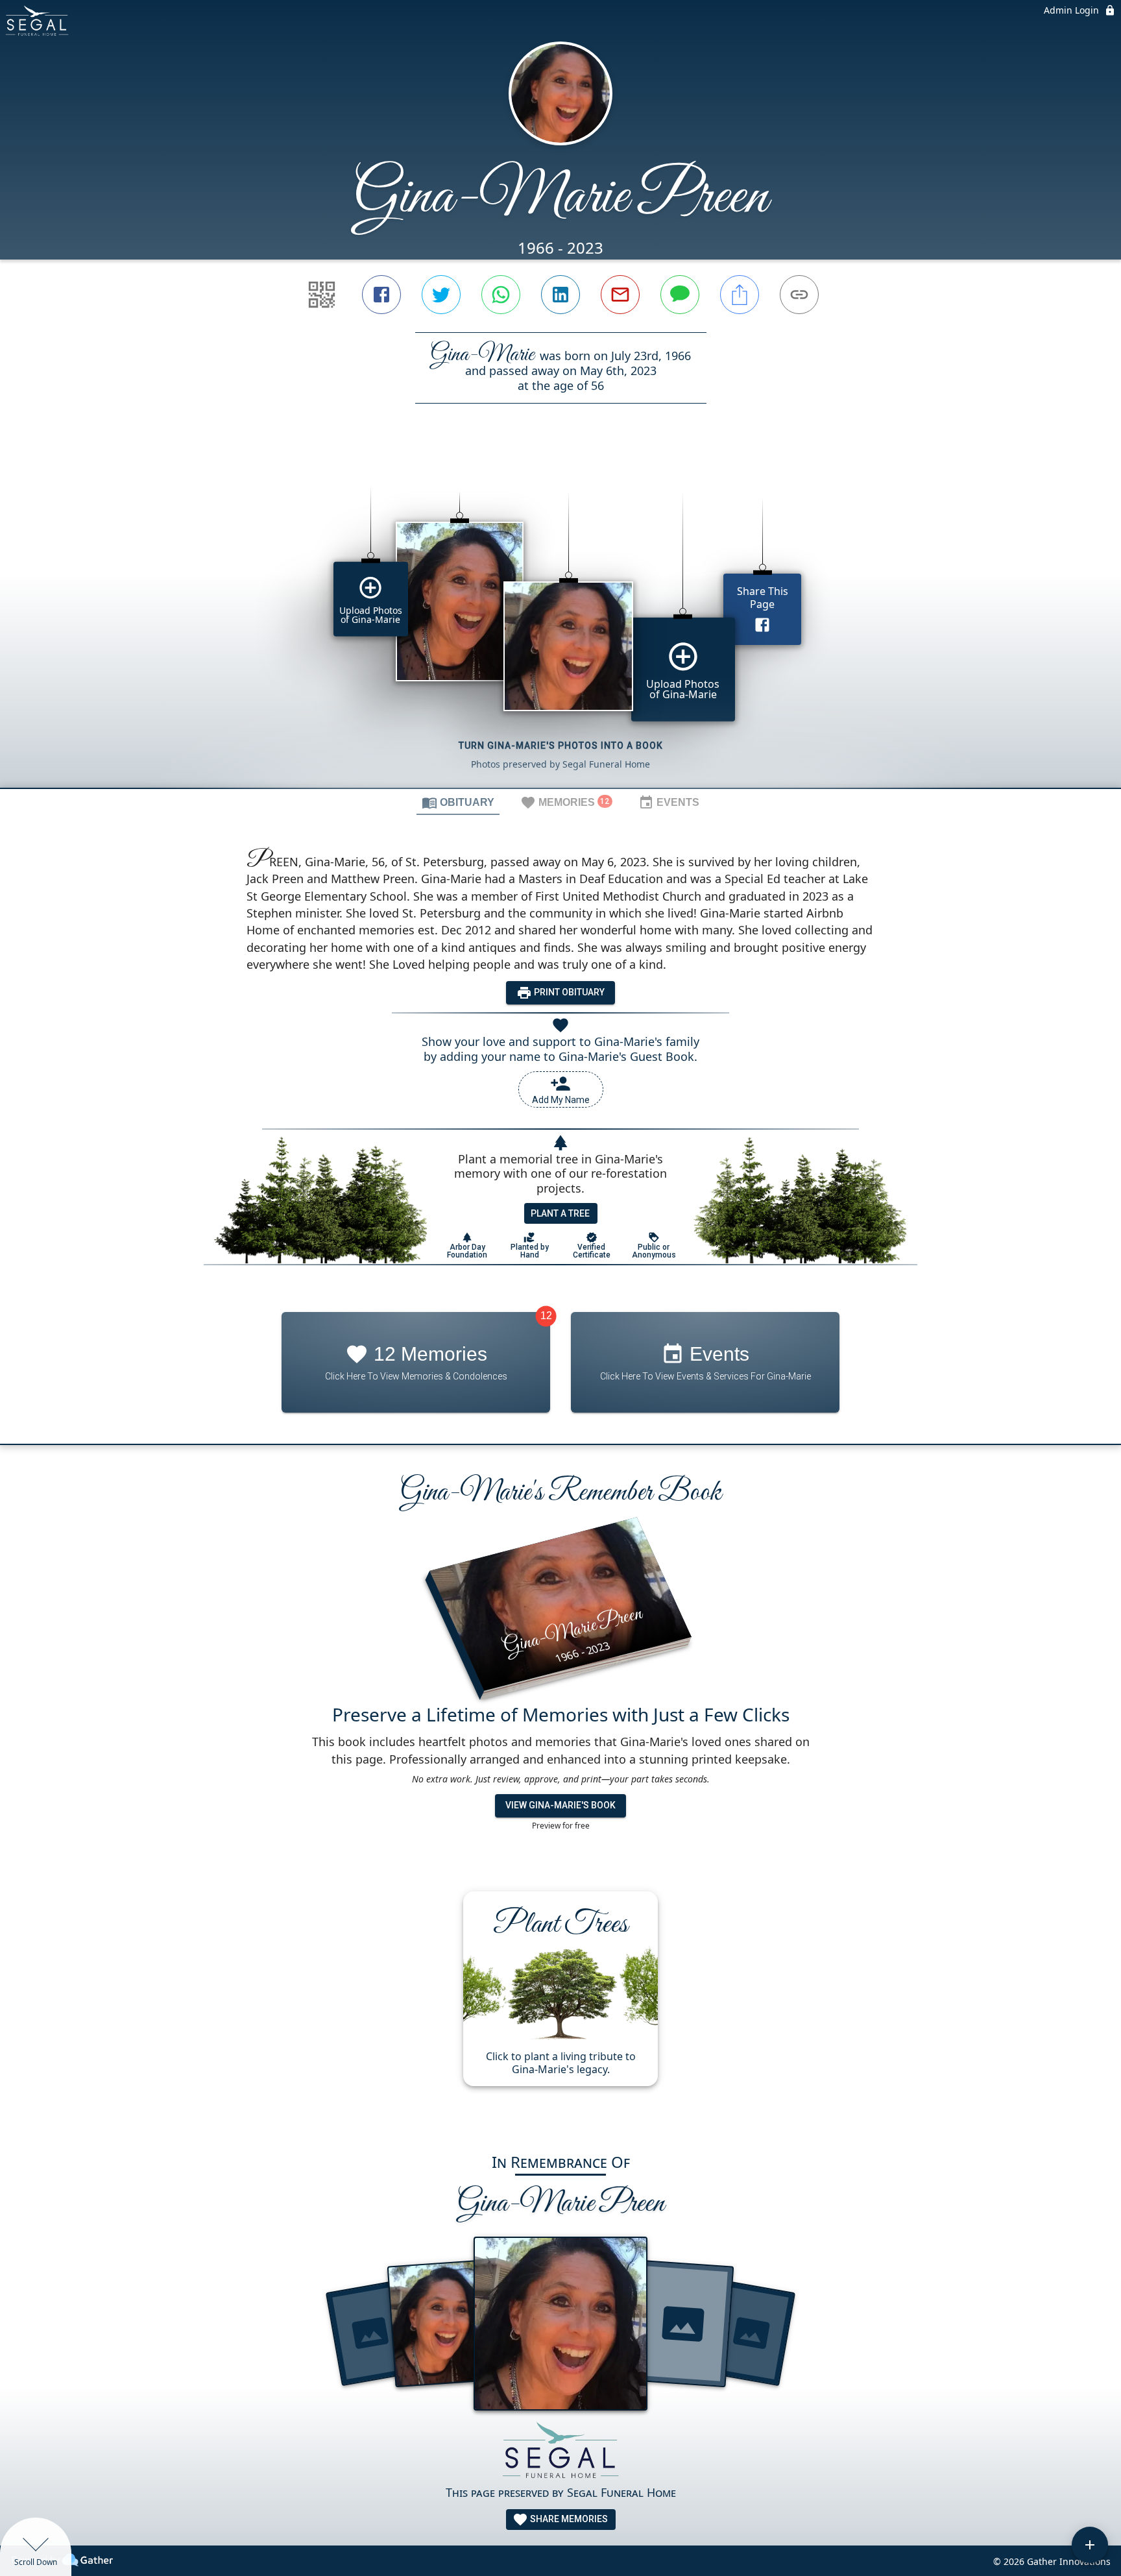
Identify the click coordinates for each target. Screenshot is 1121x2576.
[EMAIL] (620, 295)
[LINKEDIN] (560, 295)
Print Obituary (568, 992)
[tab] (458, 802)
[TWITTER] (441, 295)
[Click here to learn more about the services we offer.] (560, 2452)
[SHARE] (740, 295)
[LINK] (799, 295)
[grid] (560, 618)
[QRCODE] (322, 295)
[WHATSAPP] (501, 295)
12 (546, 1316)
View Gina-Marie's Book (560, 1805)
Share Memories (568, 2519)
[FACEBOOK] (381, 295)
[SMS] (680, 295)
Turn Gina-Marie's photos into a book (561, 746)
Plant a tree (560, 1213)
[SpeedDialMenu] (1090, 2545)
